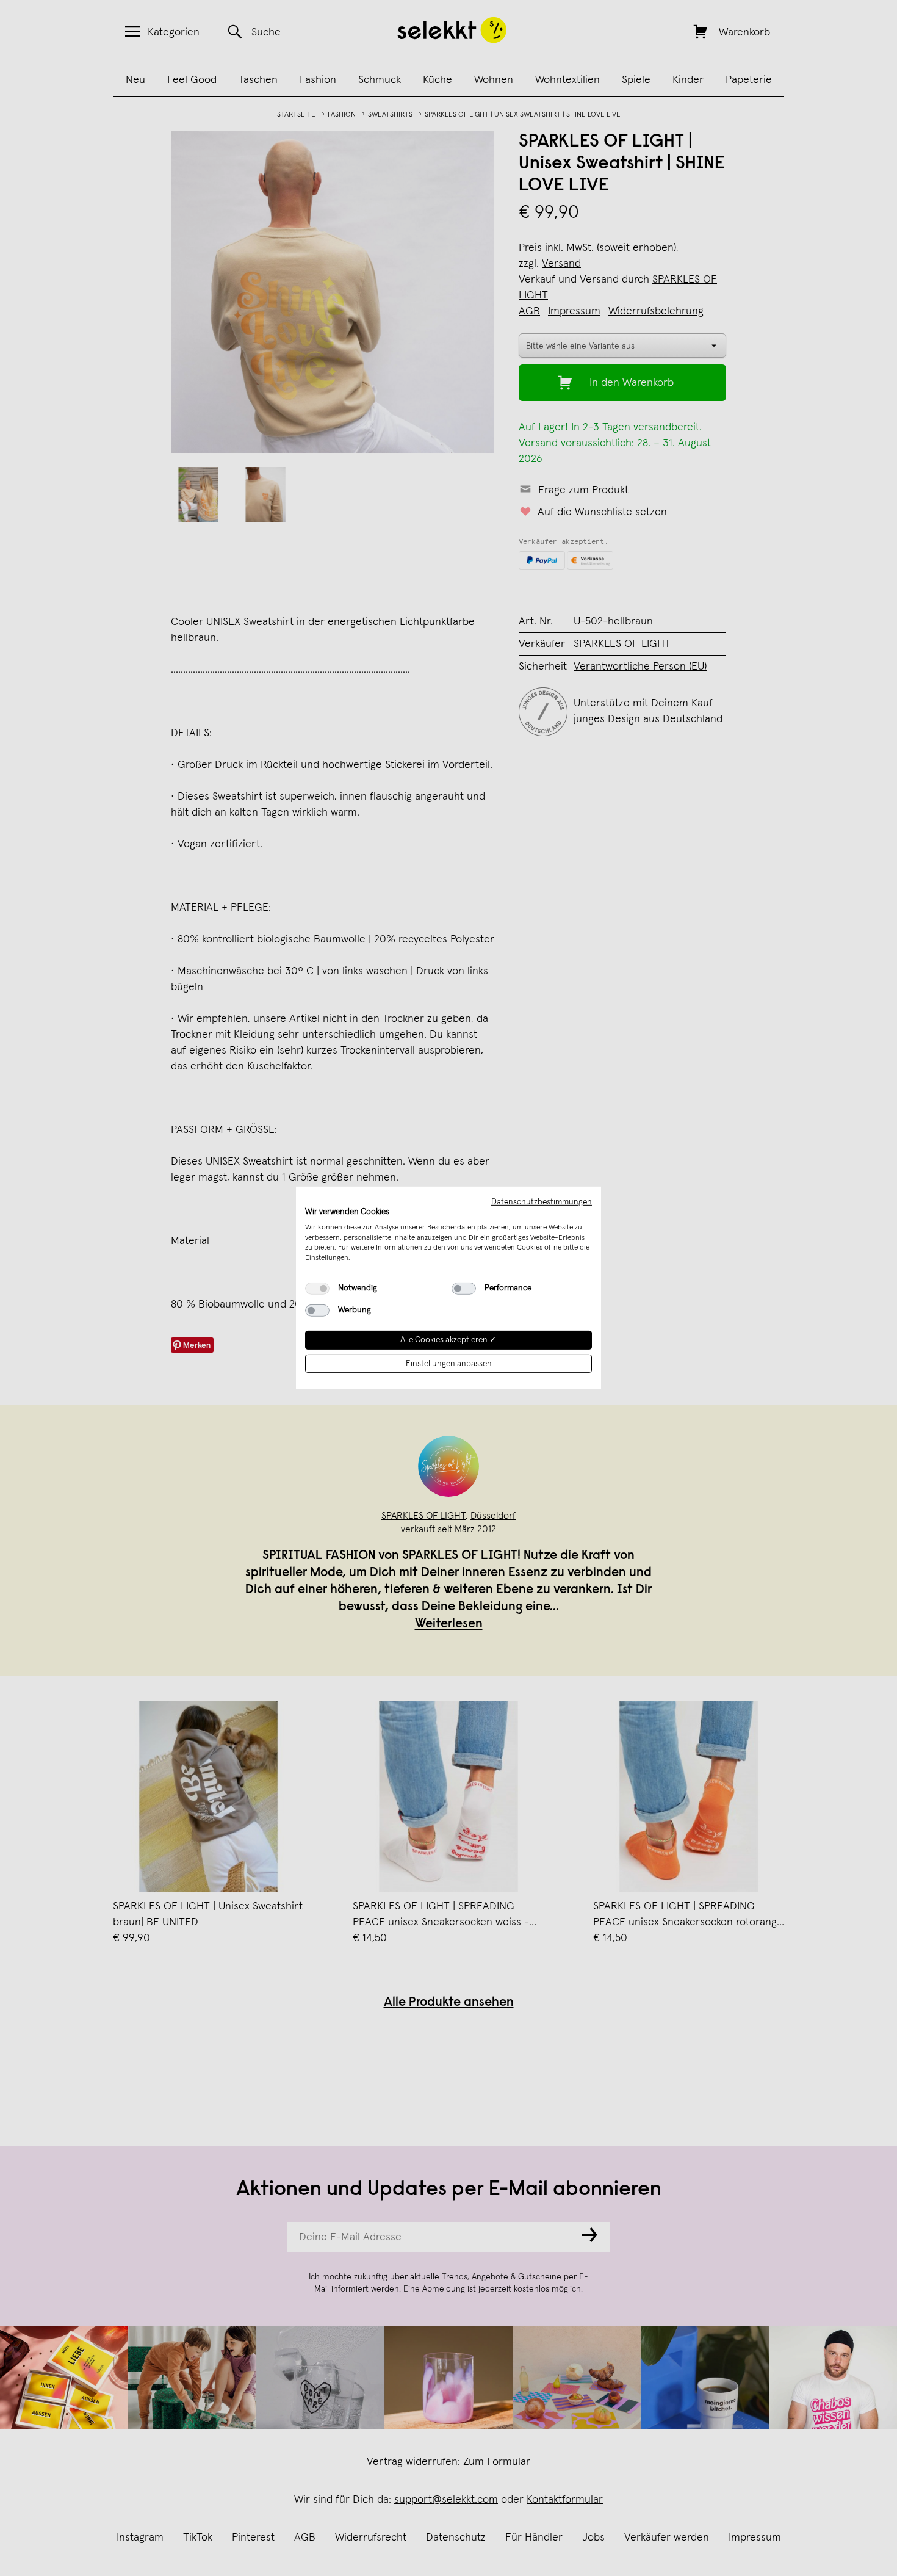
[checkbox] (317, 1289)
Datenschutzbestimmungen (542, 1202)
